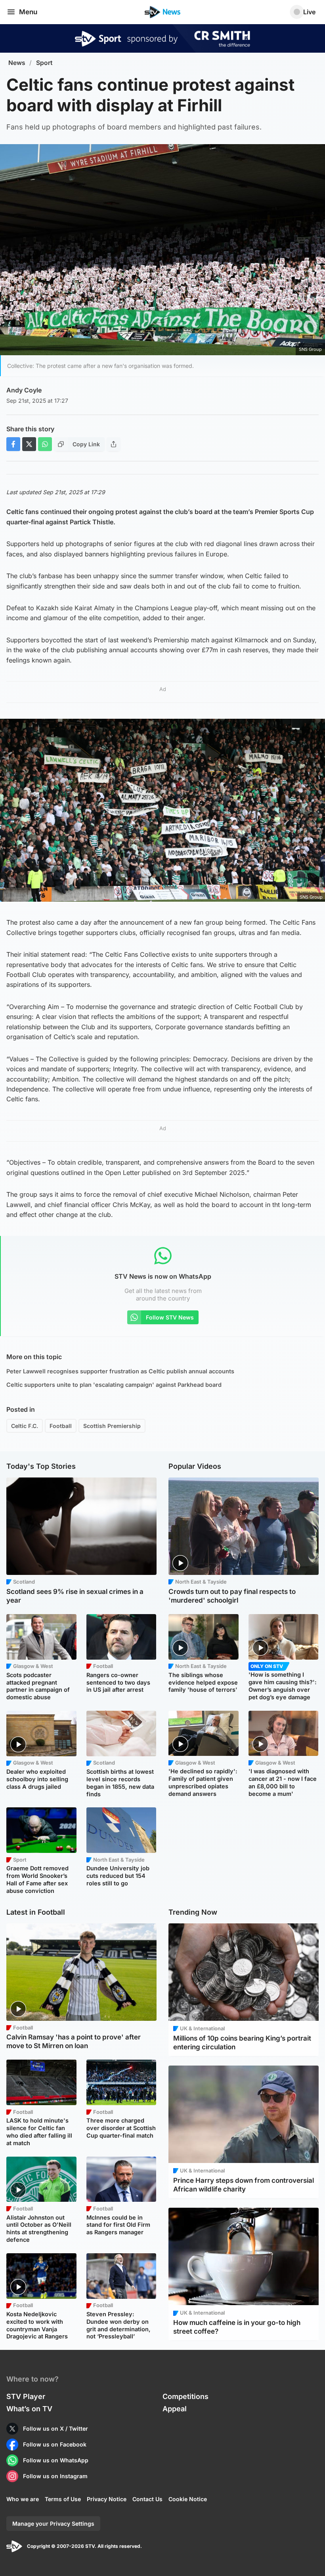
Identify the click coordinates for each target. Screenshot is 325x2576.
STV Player (26, 2396)
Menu (28, 12)
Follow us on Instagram (55, 2476)
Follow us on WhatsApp (56, 2460)
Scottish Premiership (112, 1426)
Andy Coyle (24, 390)
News (17, 63)
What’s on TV (29, 2409)
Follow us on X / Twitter (55, 2428)
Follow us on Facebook (55, 2444)
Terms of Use (63, 2499)
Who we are (23, 2499)
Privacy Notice (107, 2499)
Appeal (175, 2409)
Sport (44, 63)
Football (61, 1426)
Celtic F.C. (25, 1426)
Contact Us (147, 2499)
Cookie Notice (188, 2499)
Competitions (185, 2396)
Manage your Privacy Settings (53, 2524)
